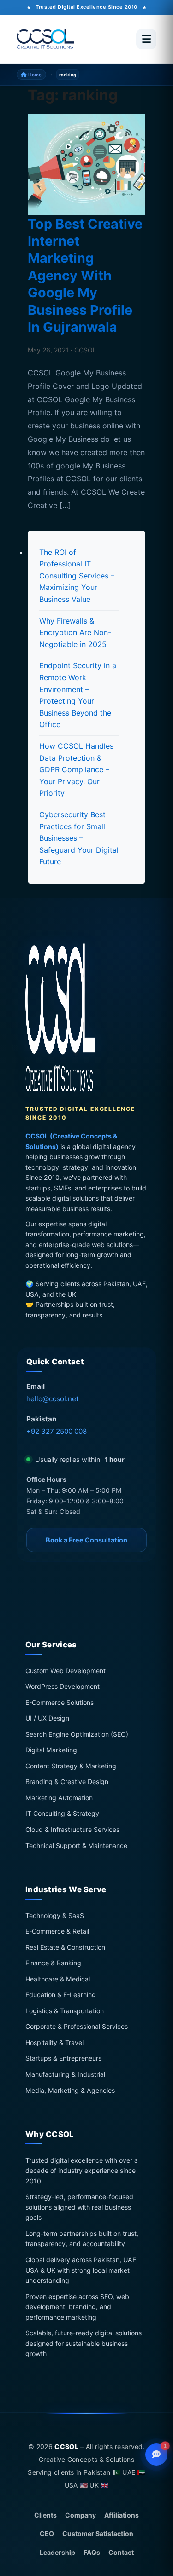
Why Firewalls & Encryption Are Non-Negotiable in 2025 (75, 632)
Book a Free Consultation (86, 1540)
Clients (45, 2515)
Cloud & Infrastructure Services (72, 1829)
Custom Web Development (66, 1671)
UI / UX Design (47, 1718)
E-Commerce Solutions (60, 1702)
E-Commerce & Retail (57, 1932)
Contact (121, 2552)
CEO (47, 2533)
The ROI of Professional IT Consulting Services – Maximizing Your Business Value (77, 576)
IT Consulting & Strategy (62, 1814)
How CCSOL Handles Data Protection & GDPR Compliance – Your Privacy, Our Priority (76, 769)
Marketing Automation (59, 1798)
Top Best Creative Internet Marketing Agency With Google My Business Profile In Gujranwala (85, 276)
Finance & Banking (53, 1963)
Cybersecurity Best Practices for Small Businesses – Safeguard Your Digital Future (79, 838)
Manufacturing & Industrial (65, 2074)
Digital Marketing (51, 1750)
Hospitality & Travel (54, 2042)
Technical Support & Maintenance (76, 1845)
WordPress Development (63, 1687)
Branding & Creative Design (67, 1782)
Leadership (57, 2552)
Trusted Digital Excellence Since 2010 (86, 7)
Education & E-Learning (61, 1995)
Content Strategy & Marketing (71, 1766)
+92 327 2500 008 (57, 1431)
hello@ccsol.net (53, 1399)
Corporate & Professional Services (77, 2027)
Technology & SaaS (55, 1915)
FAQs (92, 2552)
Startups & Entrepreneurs (63, 2059)
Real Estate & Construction (65, 1947)
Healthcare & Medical (58, 1979)
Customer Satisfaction (98, 2533)
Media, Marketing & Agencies (70, 2090)
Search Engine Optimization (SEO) (77, 1734)
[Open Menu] (146, 39)
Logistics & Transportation (65, 2011)
